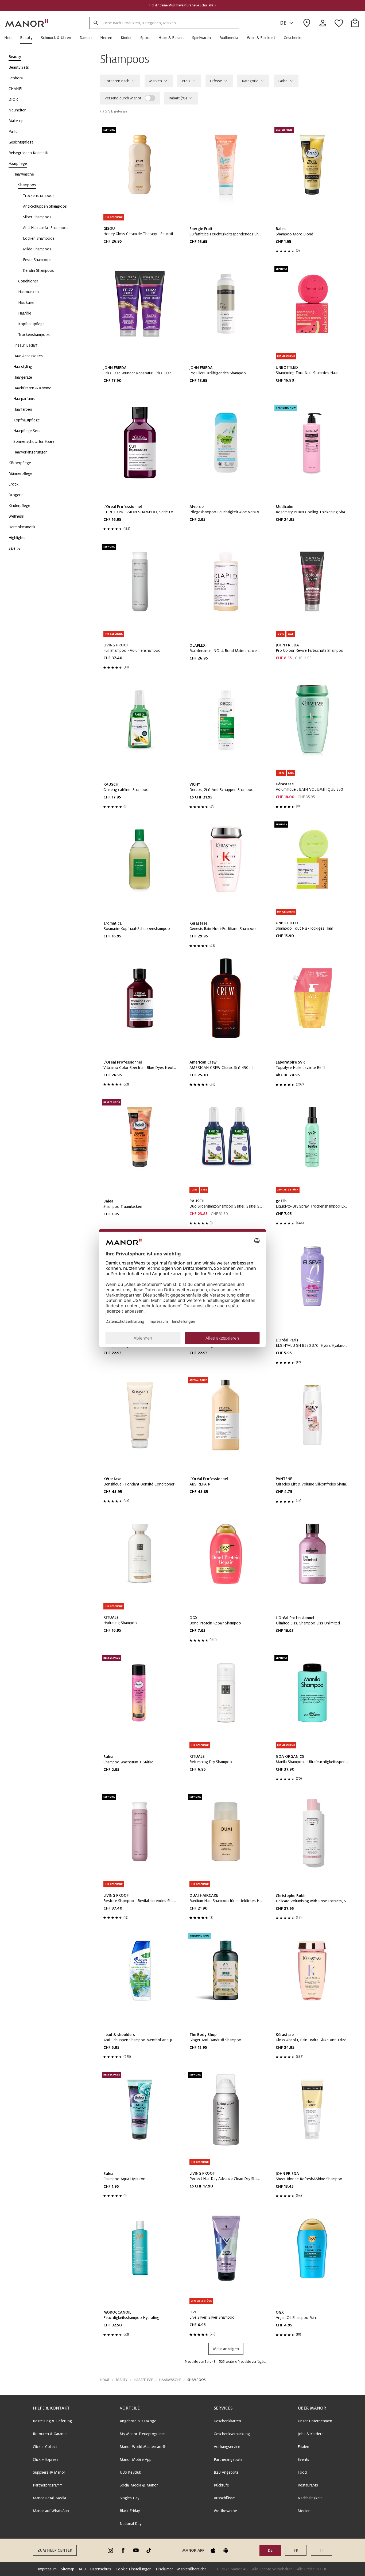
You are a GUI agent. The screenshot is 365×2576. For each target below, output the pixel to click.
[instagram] (110, 2550)
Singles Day (129, 2498)
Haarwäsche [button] (170, 2380)
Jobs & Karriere (311, 2434)
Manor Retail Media (49, 2498)
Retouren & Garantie (50, 2434)
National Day (131, 2524)
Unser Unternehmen (315, 2421)
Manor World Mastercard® (143, 2447)
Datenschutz (101, 2569)
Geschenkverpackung (232, 2434)
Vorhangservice (227, 2447)
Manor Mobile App (136, 2459)
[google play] (226, 2550)
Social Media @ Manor (139, 2485)
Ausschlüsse (224, 2498)
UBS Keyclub (131, 2472)
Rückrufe (221, 2485)
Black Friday (130, 2511)
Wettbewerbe (225, 2511)
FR (296, 2550)
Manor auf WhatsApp (51, 2511)
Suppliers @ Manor (49, 2472)
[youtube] (136, 2550)
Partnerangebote (228, 2459)
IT (321, 2550)
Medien (304, 2511)
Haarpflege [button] (143, 2380)
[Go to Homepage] (27, 23)
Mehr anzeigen (226, 2349)
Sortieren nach (117, 81)
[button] (10, 38)
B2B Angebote (226, 2472)
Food (302, 2472)
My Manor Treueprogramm (143, 2434)
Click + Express (46, 2459)
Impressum (47, 2569)
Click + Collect (45, 2447)
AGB (82, 2569)
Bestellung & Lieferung (52, 2421)
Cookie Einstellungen (134, 2569)
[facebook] (123, 2550)
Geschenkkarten (227, 2421)
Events (303, 2459)
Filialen (303, 2447)
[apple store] (213, 2550)
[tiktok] (149, 2550)
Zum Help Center (55, 2550)
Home (105, 2380)
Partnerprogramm (48, 2485)
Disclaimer (164, 2569)
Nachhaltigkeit (310, 2498)
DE (283, 23)
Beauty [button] (122, 2380)
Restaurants (308, 2485)
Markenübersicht (191, 2569)
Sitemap (68, 2569)
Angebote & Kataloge (138, 2421)
